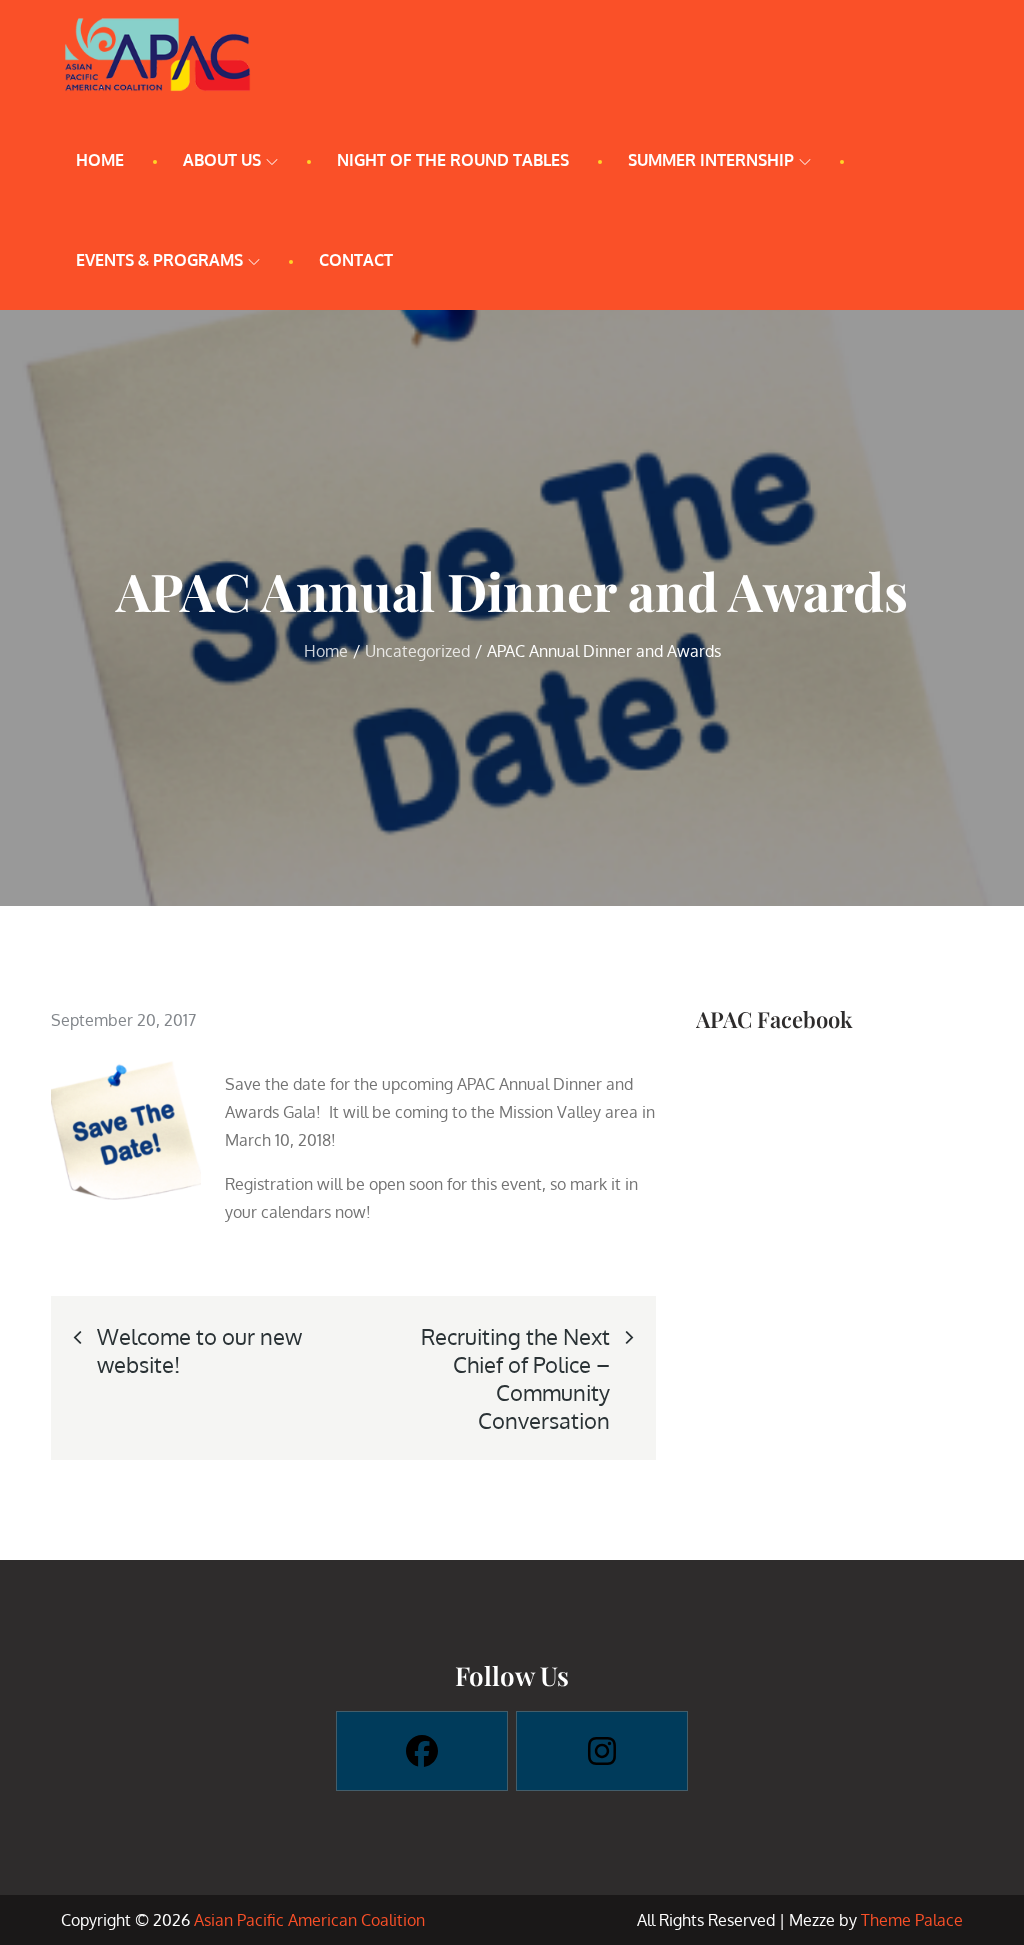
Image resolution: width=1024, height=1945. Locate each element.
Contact (356, 260)
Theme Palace (912, 1920)
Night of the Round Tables (453, 160)
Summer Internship (711, 160)
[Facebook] (422, 1751)
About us (222, 160)
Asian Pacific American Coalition (309, 1920)
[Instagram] (602, 1751)
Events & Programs (159, 260)
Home (100, 160)
